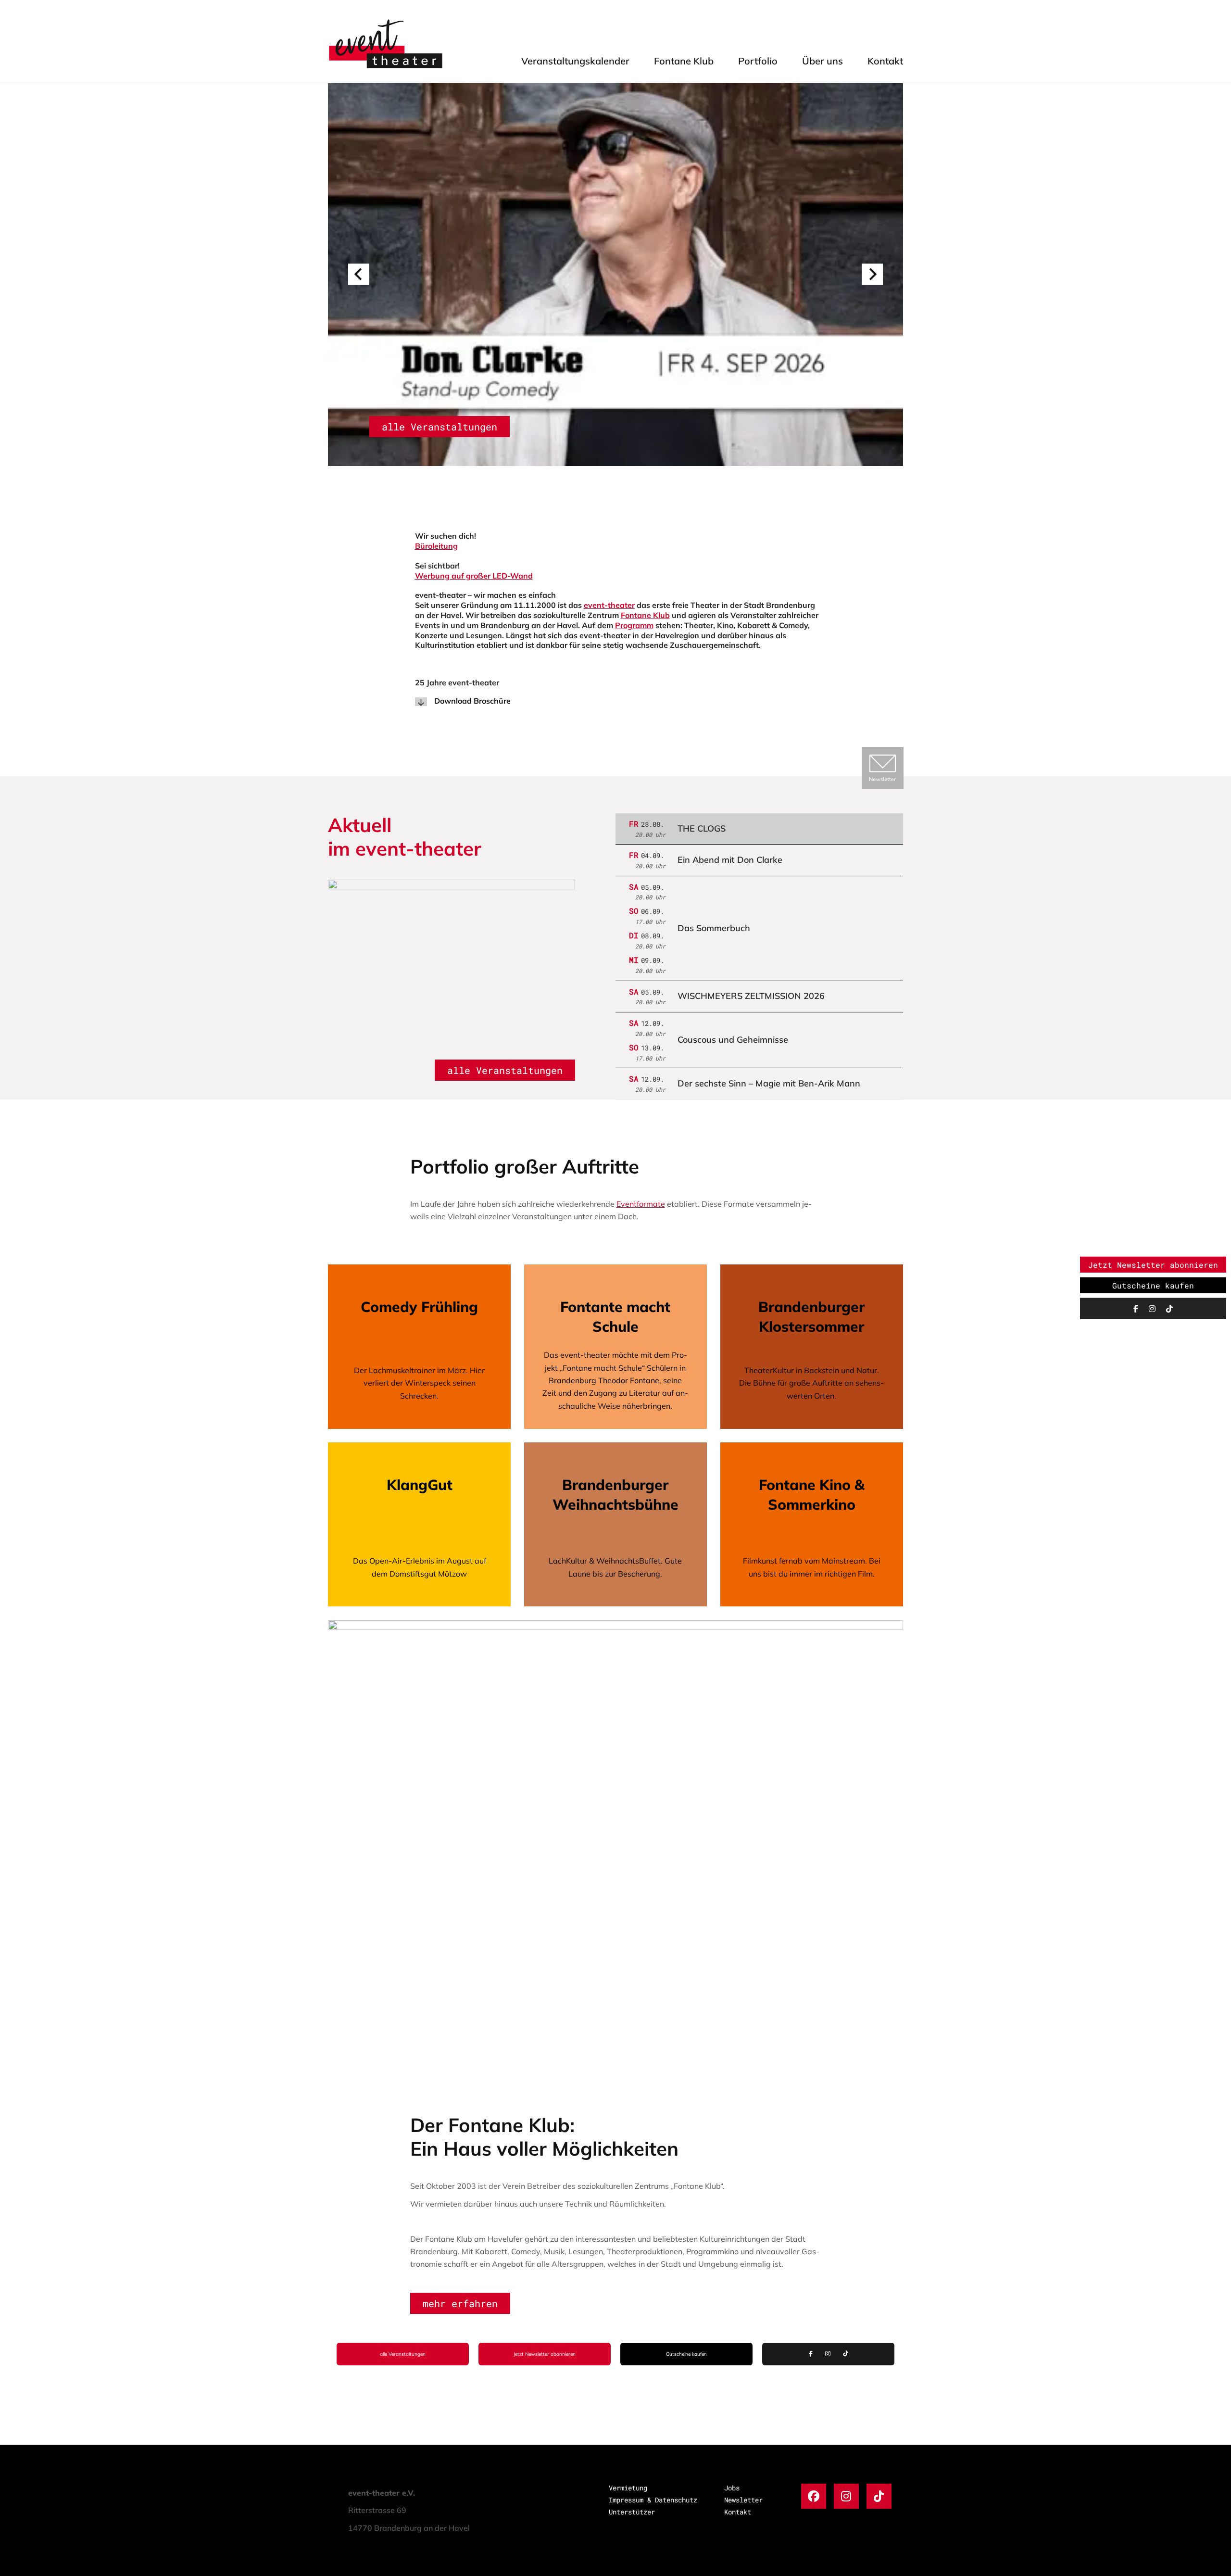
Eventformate (641, 1204)
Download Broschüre (472, 701)
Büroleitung (436, 546)
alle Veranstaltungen (440, 427)
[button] (359, 274)
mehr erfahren (460, 2303)
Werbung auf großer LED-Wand (474, 576)
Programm (634, 625)
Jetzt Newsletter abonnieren (545, 2354)
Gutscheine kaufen (686, 2354)
